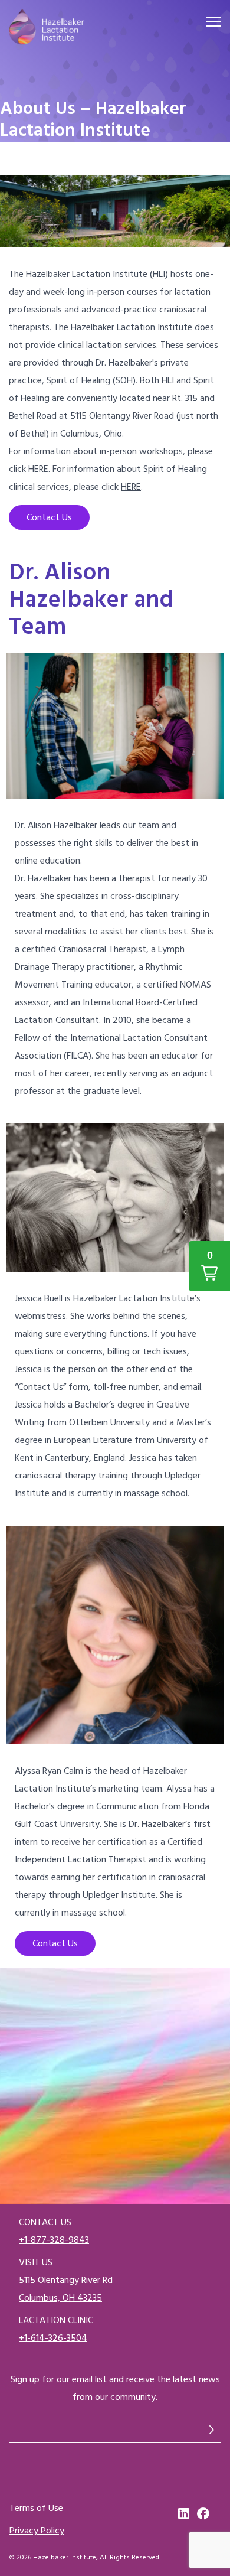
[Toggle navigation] (213, 24)
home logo (47, 28)
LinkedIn (185, 2514)
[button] (209, 1266)
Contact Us (49, 517)
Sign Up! (212, 2430)
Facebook (203, 2514)
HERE (38, 469)
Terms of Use (36, 2508)
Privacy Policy (37, 2531)
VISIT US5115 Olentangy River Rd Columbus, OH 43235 (66, 2280)
